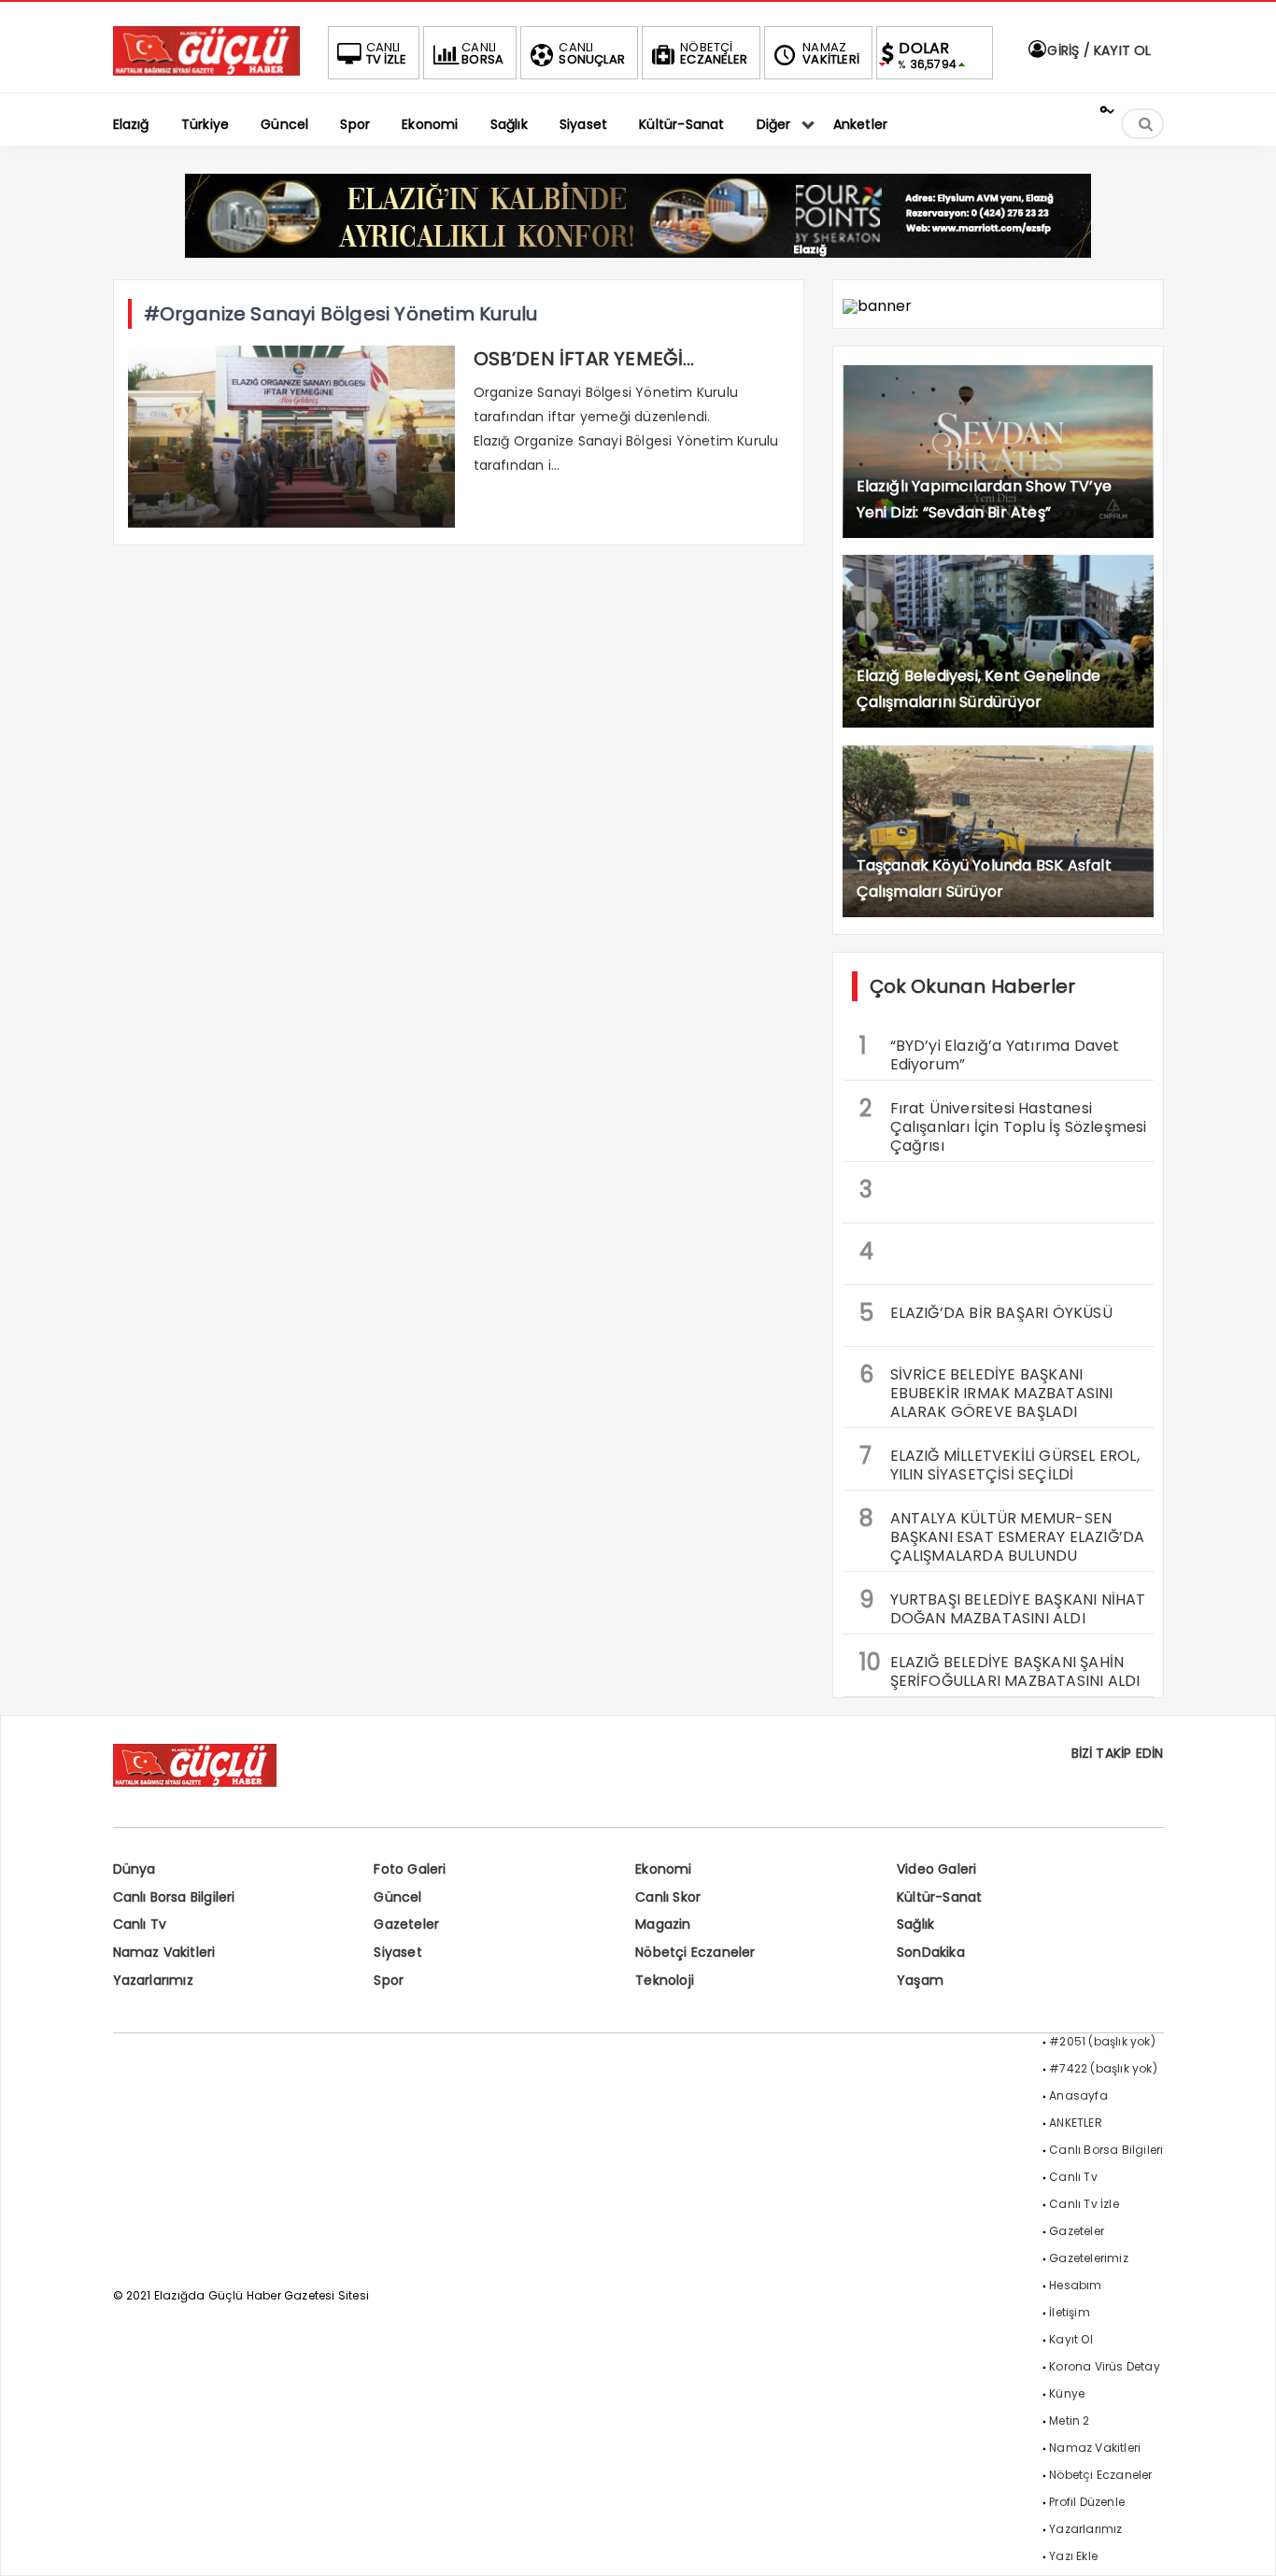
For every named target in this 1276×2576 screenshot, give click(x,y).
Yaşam (920, 1980)
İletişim (1070, 2312)
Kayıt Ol (1071, 2339)
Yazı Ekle (1073, 2556)
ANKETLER (1076, 2123)
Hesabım (1075, 2285)
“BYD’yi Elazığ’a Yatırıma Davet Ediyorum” (990, 1053)
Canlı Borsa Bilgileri (174, 1897)
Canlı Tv (140, 1924)
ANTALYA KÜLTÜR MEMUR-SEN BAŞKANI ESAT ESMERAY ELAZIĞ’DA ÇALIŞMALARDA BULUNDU (1002, 1535)
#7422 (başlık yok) (1103, 2068)
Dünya (135, 1869)
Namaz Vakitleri (164, 1952)
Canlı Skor (668, 1897)
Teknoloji (665, 1980)
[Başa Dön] (1243, 2543)
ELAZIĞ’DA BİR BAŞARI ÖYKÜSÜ (986, 1313)
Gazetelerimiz (1089, 2258)
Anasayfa (1078, 2095)
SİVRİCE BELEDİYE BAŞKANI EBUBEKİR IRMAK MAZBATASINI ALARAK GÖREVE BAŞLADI (986, 1391)
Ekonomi (663, 1869)
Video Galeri (936, 1869)
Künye (1067, 2393)
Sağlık (915, 1924)
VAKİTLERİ (831, 53)
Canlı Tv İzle (1084, 2204)
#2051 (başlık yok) (1102, 2041)
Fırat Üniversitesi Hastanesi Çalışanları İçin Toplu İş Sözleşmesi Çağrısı (1003, 1125)
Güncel (397, 1897)
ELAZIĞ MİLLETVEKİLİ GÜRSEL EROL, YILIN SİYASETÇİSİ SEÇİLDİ (1000, 1463)
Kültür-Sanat (939, 1897)
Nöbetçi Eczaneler (695, 1952)
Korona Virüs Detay (1105, 2366)
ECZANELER (714, 53)
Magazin (663, 1924)
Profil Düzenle (1087, 2502)
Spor (389, 1980)
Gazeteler (406, 1924)
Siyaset (397, 1952)
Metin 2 (1069, 2420)
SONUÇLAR (592, 53)
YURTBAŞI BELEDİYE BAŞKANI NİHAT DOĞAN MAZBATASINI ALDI (1003, 1606)
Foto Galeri (410, 1869)
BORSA (482, 53)
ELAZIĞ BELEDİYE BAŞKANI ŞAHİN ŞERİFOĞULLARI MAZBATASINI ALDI (1000, 1669)
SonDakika (931, 1952)
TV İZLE (386, 53)
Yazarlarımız (153, 1980)
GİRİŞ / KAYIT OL (1097, 50)
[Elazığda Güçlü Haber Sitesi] (206, 71)
